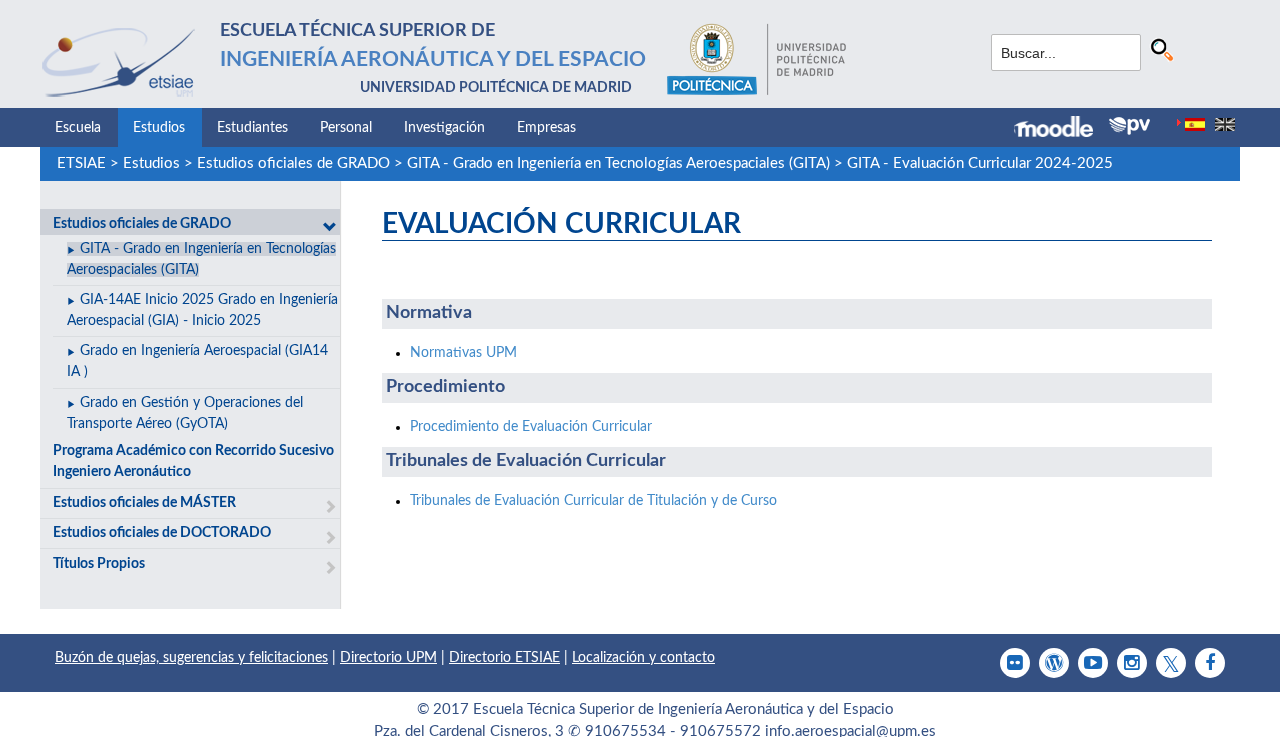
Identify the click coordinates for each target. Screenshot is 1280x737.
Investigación (444, 128)
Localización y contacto (643, 658)
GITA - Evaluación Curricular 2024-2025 (980, 163)
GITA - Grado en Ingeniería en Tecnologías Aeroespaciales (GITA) (618, 163)
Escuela (78, 128)
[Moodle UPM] (1061, 129)
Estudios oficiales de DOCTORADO (162, 533)
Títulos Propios (99, 564)
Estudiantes (252, 128)
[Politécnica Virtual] (1129, 126)
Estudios (159, 128)
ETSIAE (81, 163)
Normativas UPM (463, 353)
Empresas (546, 128)
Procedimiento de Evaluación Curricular (531, 427)
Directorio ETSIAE (504, 658)
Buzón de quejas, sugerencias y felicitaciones (191, 658)
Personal (346, 128)
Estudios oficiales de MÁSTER (144, 503)
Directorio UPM (388, 658)
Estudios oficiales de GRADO (293, 163)
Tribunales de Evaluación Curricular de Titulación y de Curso (593, 501)
